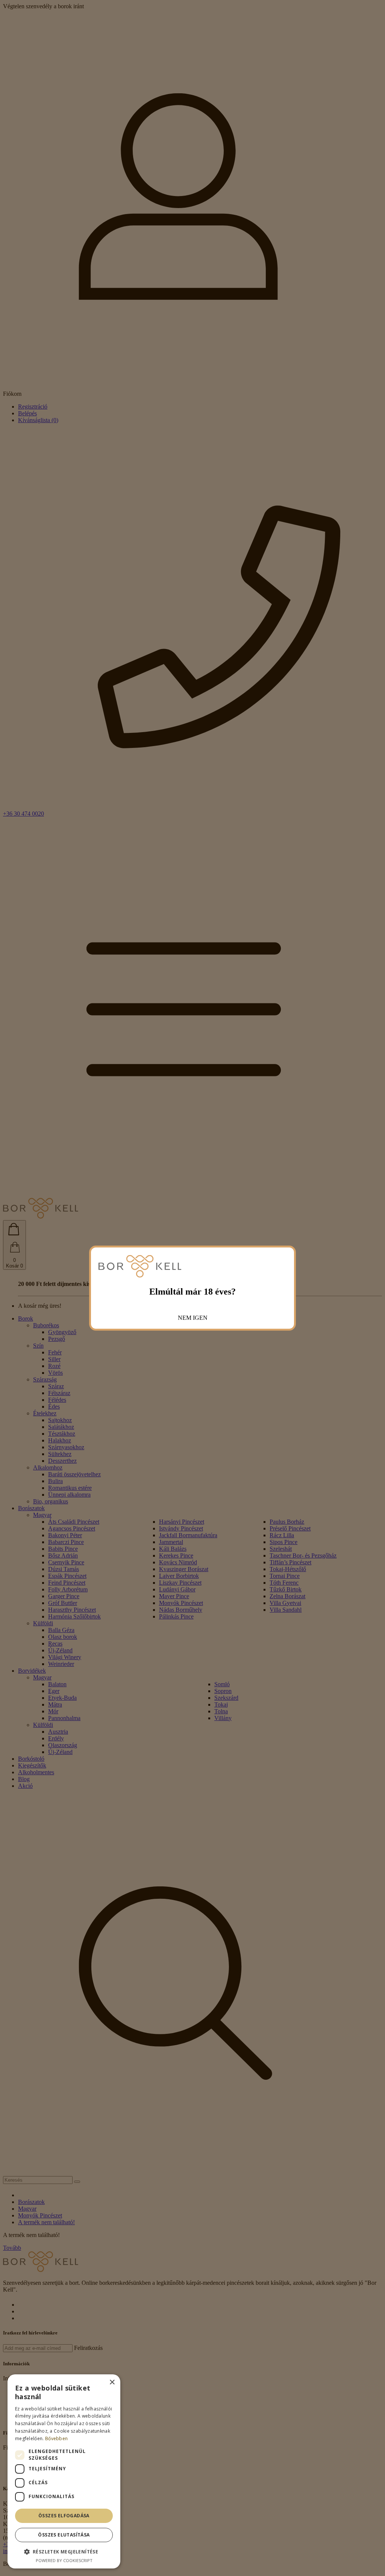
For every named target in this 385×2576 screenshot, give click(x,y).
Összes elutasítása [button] (64, 2535)
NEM (185, 1318)
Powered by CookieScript (64, 2560)
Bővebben (56, 2438)
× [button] (112, 2382)
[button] (64, 2551)
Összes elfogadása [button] (64, 2516)
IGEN (200, 1318)
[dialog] (64, 2471)
